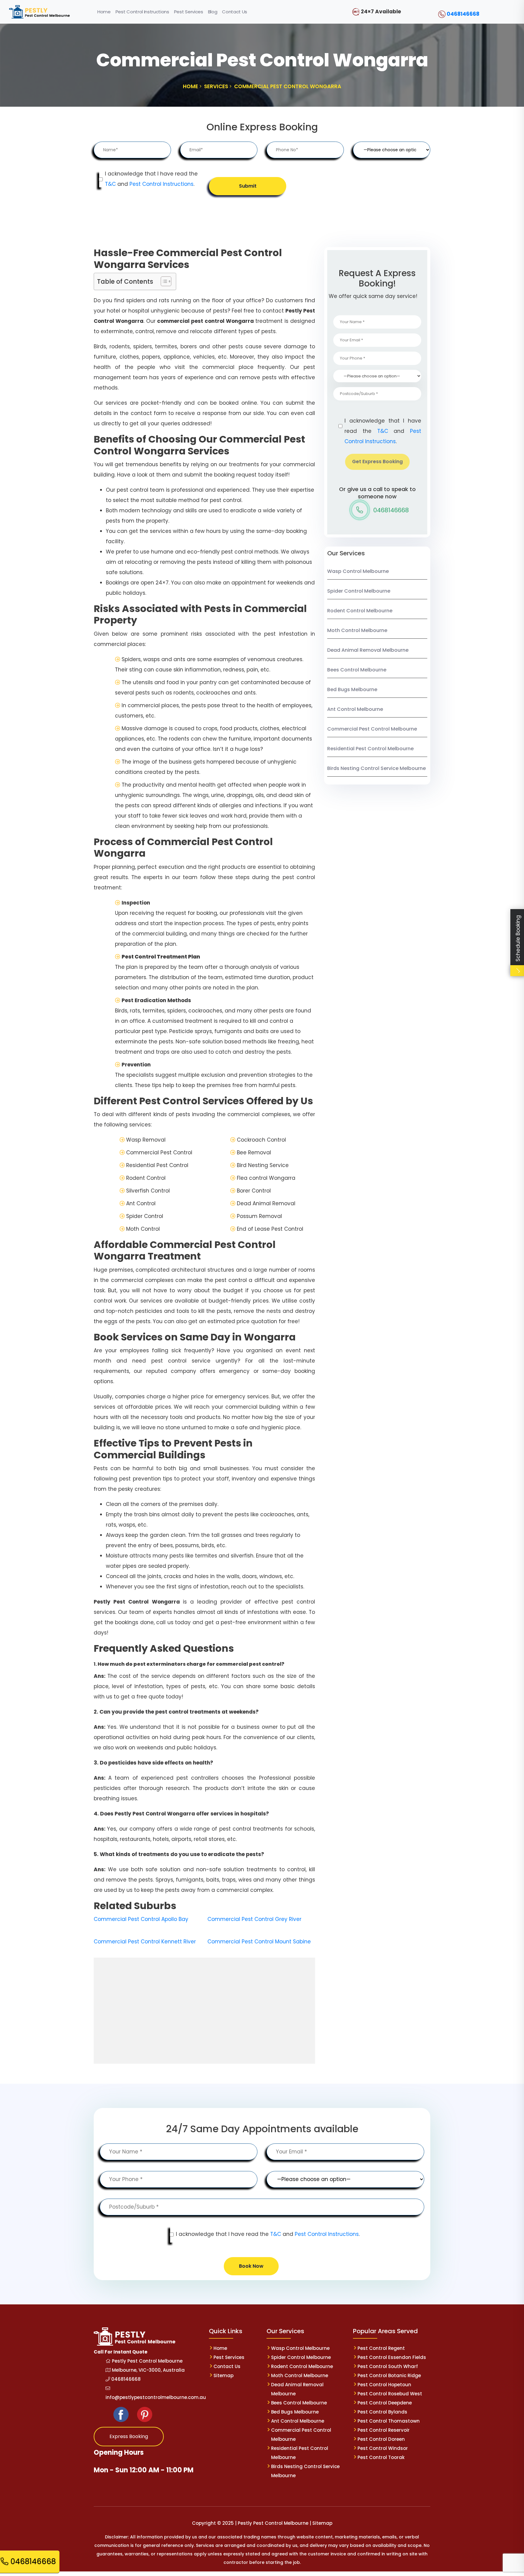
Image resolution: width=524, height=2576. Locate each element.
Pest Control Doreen (381, 2439)
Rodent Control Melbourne (360, 611)
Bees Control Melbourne (357, 670)
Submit (248, 186)
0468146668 (463, 14)
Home (220, 2348)
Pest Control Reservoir (384, 2430)
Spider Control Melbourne (359, 591)
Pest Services (229, 2357)
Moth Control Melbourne (357, 630)
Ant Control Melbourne (355, 709)
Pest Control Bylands (382, 2412)
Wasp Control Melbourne (358, 571)
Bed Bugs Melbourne (352, 689)
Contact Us (227, 2366)
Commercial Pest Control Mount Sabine (259, 1942)
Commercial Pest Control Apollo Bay (141, 1919)
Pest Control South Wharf (388, 2366)
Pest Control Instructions (161, 184)
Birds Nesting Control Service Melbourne (376, 768)
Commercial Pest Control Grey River (254, 1919)
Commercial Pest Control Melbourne (372, 729)
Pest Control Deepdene (385, 2403)
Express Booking (129, 2436)
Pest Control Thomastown (389, 2421)
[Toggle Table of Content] (163, 281)
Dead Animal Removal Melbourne (368, 650)
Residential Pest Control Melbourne (370, 749)
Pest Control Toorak (381, 2457)
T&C (110, 184)
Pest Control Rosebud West (390, 2394)
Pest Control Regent (381, 2348)
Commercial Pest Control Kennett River (145, 1942)
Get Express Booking (377, 462)
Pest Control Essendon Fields (392, 2357)
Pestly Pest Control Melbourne (147, 2361)
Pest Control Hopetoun (384, 2385)
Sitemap (223, 2375)
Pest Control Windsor (383, 2448)
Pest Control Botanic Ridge (389, 2375)
